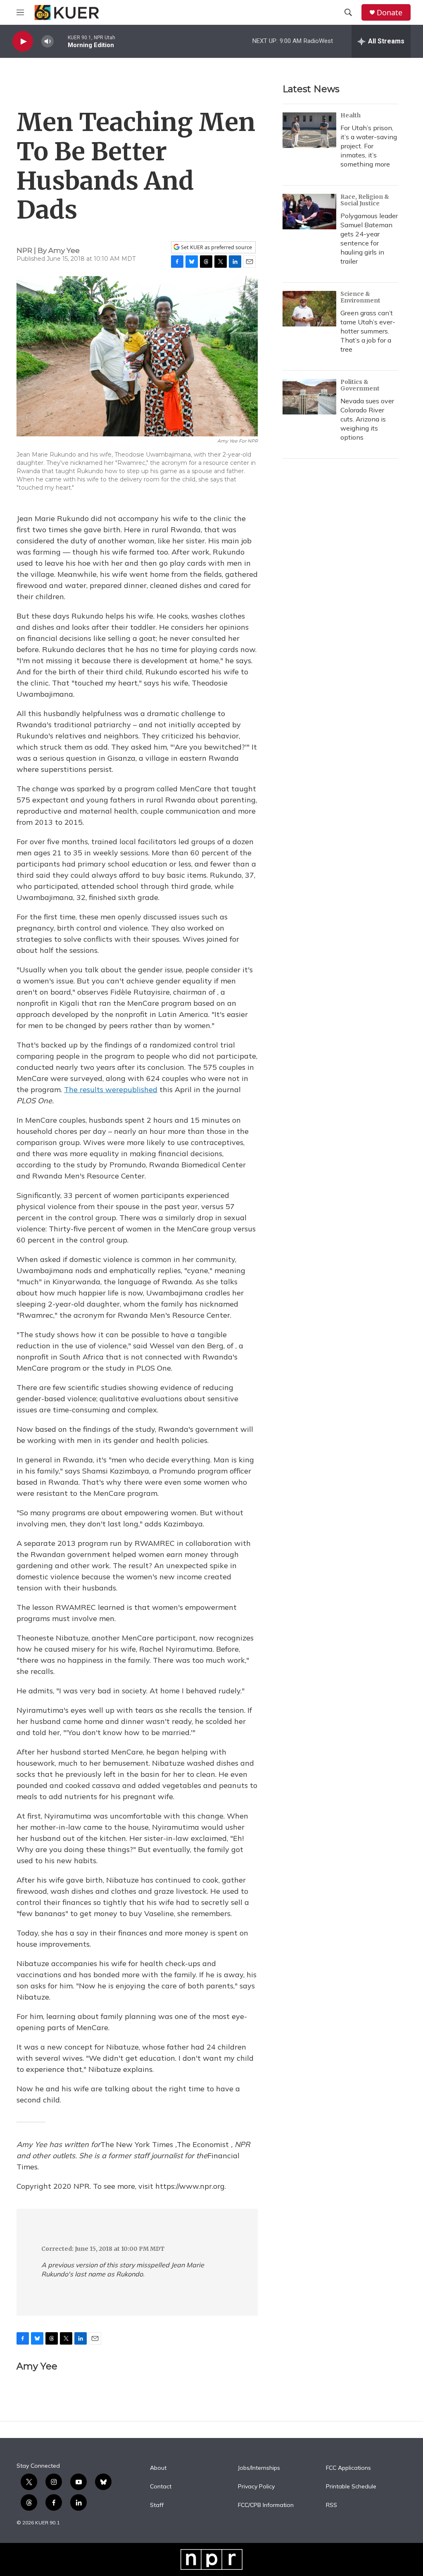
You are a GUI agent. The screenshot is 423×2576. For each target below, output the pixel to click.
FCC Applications (348, 2468)
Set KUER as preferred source (216, 247)
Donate (390, 13)
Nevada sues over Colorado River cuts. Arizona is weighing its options (367, 419)
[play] (23, 42)
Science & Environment (360, 297)
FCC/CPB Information (266, 2505)
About (158, 2468)
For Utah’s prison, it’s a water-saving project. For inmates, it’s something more (369, 146)
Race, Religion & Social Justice (365, 200)
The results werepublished (111, 1089)
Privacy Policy (256, 2487)
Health (351, 115)
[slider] (61, 41)
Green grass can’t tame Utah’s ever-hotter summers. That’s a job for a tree (368, 331)
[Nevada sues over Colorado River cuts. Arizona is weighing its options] (309, 397)
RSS (332, 2505)
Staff (157, 2505)
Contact (161, 2487)
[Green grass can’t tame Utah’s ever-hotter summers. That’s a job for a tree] (309, 309)
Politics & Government (360, 385)
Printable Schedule (351, 2487)
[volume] (48, 42)
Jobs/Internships (259, 2468)
